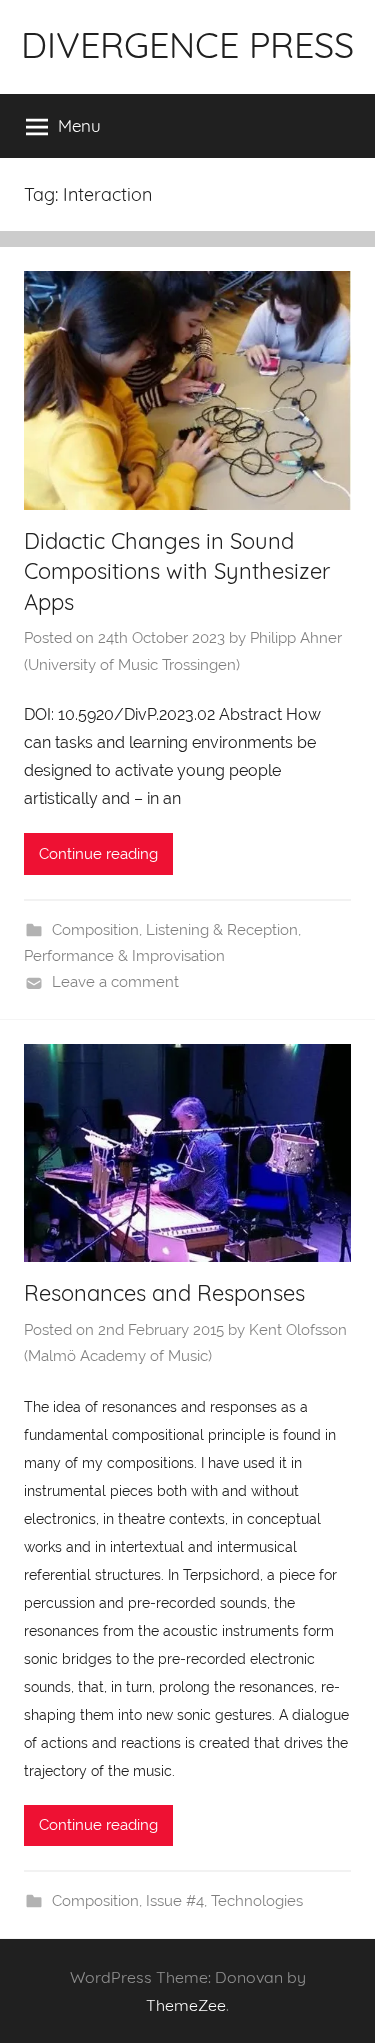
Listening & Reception (222, 930)
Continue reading (98, 854)
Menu (79, 125)
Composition (95, 930)
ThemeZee (186, 2005)
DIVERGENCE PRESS (187, 44)
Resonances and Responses (164, 1293)
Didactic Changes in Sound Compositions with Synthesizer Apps (177, 572)
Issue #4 (175, 1901)
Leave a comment (115, 982)
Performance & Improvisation (124, 956)
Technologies (257, 1901)
